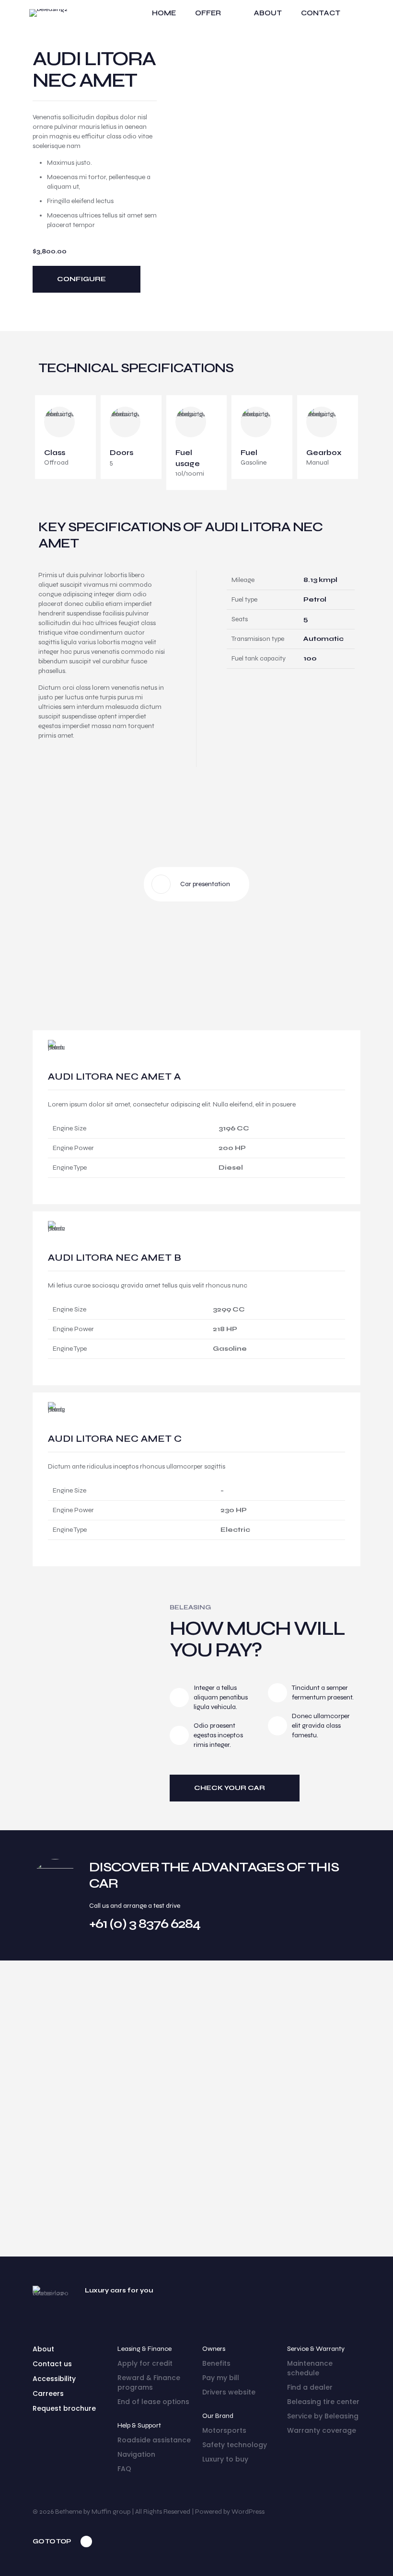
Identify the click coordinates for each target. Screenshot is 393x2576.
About (43, 2349)
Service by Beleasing (323, 2416)
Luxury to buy (225, 2459)
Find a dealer (310, 2387)
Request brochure (64, 2408)
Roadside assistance (154, 2440)
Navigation (136, 2454)
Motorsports (224, 2430)
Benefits (216, 2363)
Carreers (48, 2394)
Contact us (52, 2364)
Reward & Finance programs (149, 2382)
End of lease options (153, 2402)
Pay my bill (221, 2378)
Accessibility (54, 2379)
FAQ (124, 2469)
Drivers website (229, 2392)
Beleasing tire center (323, 2402)
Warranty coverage (322, 2430)
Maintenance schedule (310, 2368)
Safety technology (235, 2445)
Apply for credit (145, 2363)
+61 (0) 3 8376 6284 (145, 1924)
